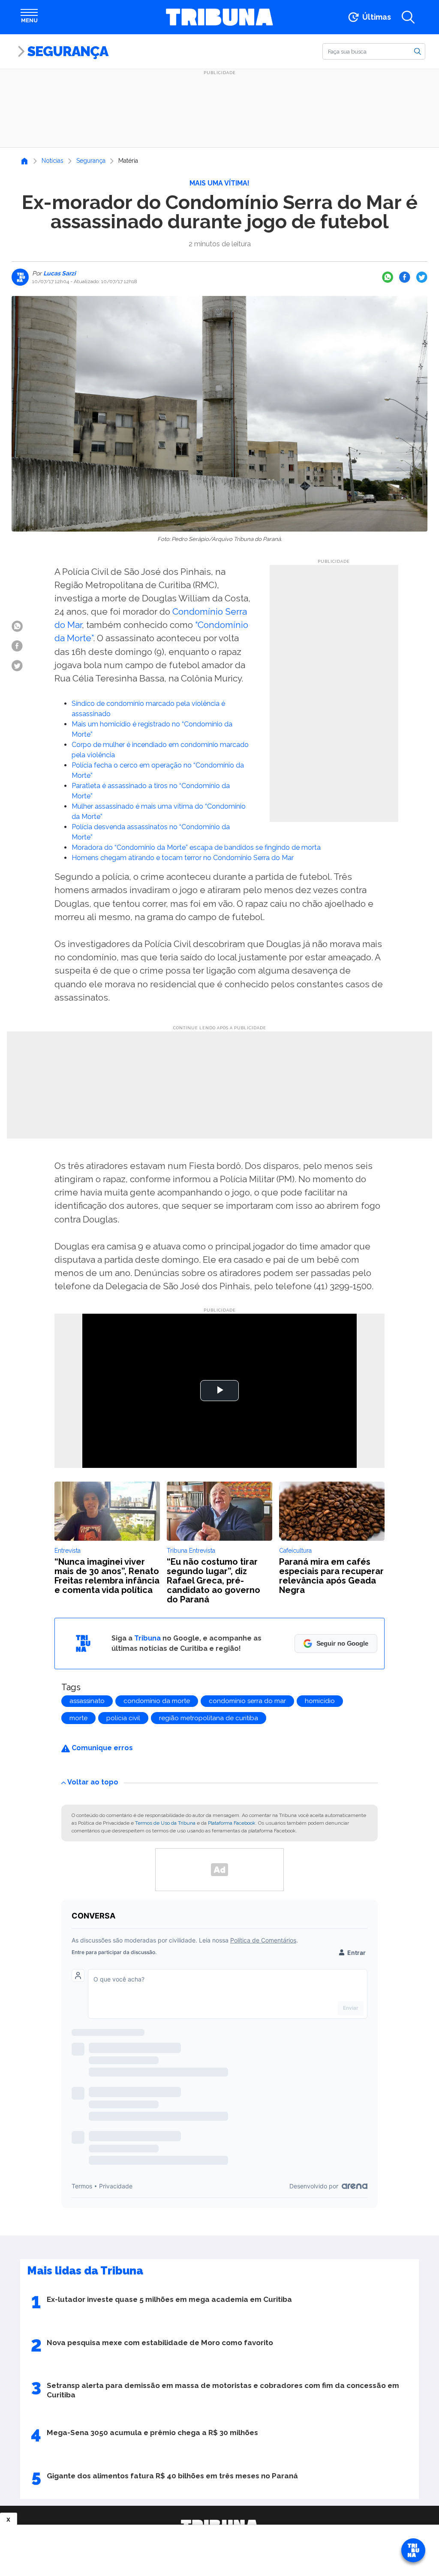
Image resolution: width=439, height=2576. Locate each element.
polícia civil (123, 1718)
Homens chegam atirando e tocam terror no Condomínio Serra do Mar (183, 858)
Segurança (68, 51)
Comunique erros (101, 1748)
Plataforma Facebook (232, 1823)
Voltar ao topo (93, 1782)
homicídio (320, 1701)
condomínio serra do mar (247, 1701)
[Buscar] (418, 51)
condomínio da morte (157, 1701)
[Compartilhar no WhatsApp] (388, 277)
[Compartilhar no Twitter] (422, 277)
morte (78, 1718)
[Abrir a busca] (408, 17)
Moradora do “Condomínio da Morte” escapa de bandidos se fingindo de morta (196, 847)
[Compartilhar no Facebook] (405, 277)
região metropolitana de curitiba (209, 1718)
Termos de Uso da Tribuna (165, 1823)
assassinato (87, 1701)
